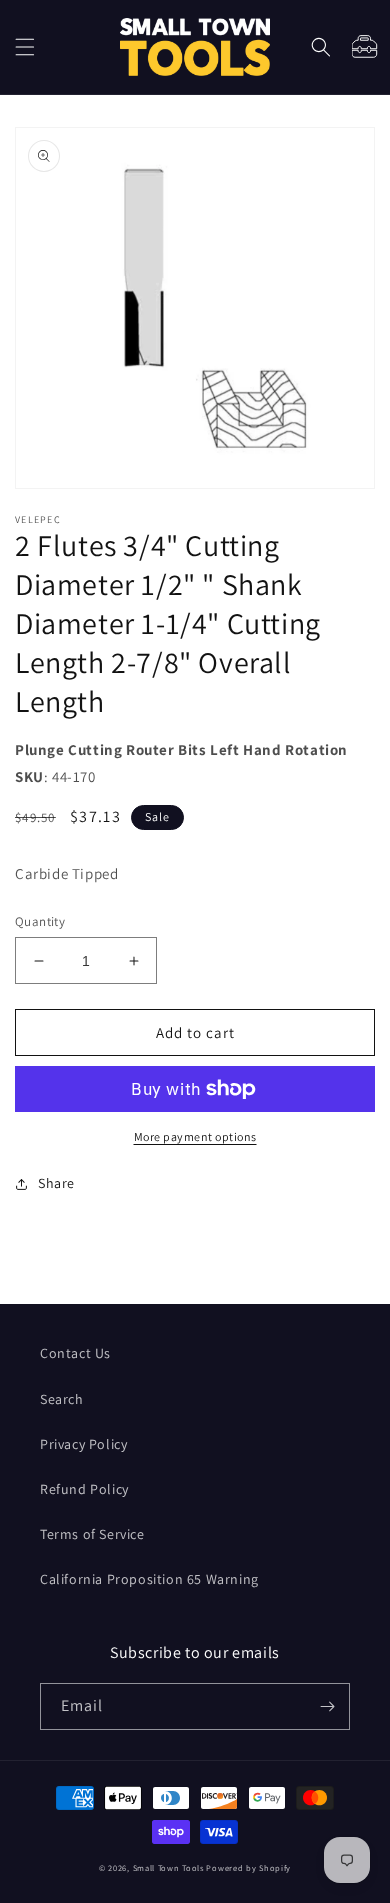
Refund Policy (84, 1489)
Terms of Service (92, 1534)
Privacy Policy (83, 1444)
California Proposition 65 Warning (149, 1579)
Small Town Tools (168, 1867)
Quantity (40, 921)
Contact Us (75, 1353)
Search (62, 1399)
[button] (25, 47)
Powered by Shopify (248, 1867)
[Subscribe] (327, 1706)
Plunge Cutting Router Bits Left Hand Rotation (181, 749)
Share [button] (56, 1183)
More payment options (195, 1136)
